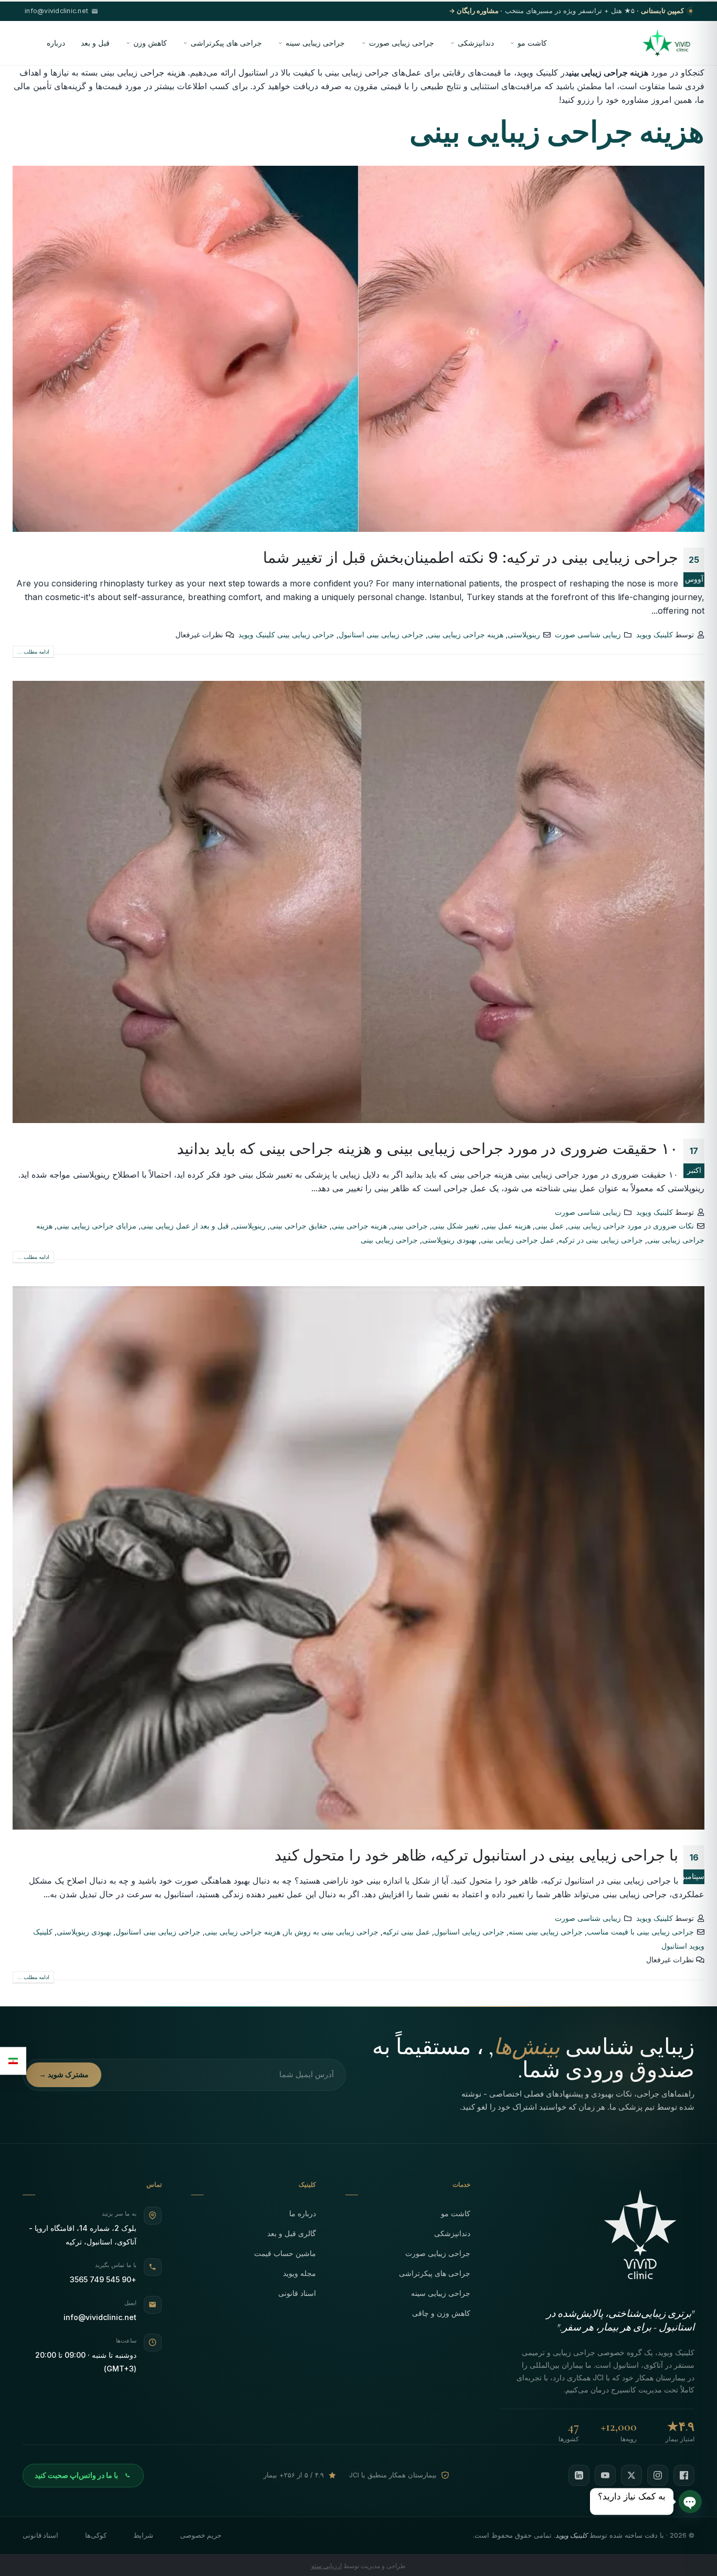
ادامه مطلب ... (33, 651)
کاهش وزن (150, 43)
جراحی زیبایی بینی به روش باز (331, 1932)
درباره (56, 43)
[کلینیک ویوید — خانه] (666, 43)
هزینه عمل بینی (507, 1226)
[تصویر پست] (358, 349)
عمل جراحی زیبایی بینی (518, 1240)
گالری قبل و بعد (292, 2233)
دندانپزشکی (476, 43)
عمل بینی (549, 1226)
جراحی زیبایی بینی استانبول (381, 634)
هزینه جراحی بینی (359, 1226)
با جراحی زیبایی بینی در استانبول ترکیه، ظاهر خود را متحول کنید (476, 1855)
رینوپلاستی (524, 634)
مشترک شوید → (64, 2075)
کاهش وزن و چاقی (441, 2313)
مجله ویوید (299, 2273)
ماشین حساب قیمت (285, 2253)
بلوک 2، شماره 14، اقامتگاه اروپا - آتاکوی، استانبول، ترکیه (83, 2235)
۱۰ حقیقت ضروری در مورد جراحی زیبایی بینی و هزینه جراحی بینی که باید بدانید (428, 1148)
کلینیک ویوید (655, 634)
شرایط (143, 2535)
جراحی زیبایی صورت (402, 43)
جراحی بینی (409, 1226)
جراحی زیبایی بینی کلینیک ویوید (286, 634)
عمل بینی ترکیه (406, 1932)
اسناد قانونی (297, 2293)
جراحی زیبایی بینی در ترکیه (601, 1240)
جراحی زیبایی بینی (389, 1240)
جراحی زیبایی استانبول (469, 1932)
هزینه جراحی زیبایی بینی (466, 634)
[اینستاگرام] (658, 2475)
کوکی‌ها (96, 2535)
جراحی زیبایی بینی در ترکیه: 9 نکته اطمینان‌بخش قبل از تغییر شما (471, 557)
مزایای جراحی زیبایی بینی (97, 1226)
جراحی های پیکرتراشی (226, 43)
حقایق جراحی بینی (299, 1226)
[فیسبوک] (684, 2475)
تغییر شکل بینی (456, 1226)
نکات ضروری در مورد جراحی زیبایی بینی (631, 1226)
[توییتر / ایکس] (631, 2475)
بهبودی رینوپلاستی (449, 1240)
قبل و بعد (95, 43)
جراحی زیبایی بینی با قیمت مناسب (640, 1932)
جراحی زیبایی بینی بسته (546, 1932)
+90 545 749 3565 (103, 2279)
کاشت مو (532, 43)
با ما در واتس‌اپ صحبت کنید (76, 2475)
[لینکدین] (579, 2475)
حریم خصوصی (201, 2535)
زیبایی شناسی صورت (588, 634)
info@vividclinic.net (100, 2317)
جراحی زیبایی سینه (315, 43)
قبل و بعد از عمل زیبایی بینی (185, 1226)
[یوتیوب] (605, 2475)
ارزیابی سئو (326, 2566)
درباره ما (303, 2213)
